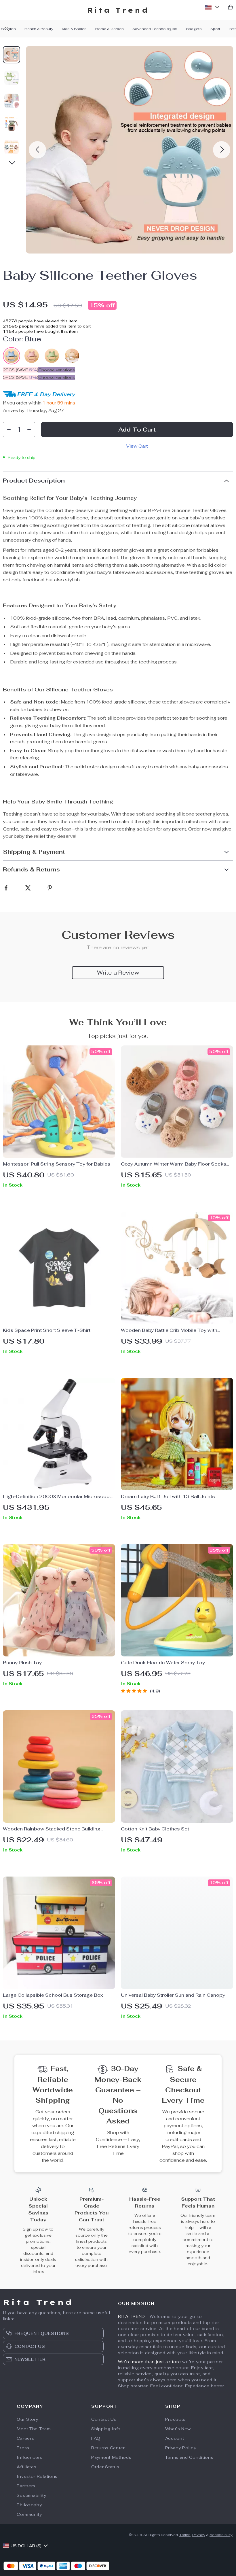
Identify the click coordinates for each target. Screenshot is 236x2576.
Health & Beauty (39, 29)
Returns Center (108, 2448)
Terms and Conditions (189, 2457)
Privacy (199, 2535)
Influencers (29, 2457)
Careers (25, 2438)
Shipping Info (106, 2429)
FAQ (96, 2438)
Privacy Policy (181, 2448)
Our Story (27, 2419)
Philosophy (29, 2505)
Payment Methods (111, 2457)
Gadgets (194, 29)
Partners (26, 2486)
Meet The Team (34, 2429)
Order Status (105, 2467)
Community (29, 2514)
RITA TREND (132, 2316)
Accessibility (221, 2535)
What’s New (178, 2429)
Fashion (8, 29)
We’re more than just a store (150, 2362)
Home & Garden (110, 29)
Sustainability (31, 2495)
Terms (185, 2535)
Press (23, 2448)
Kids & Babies (74, 29)
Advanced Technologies (155, 29)
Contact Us (104, 2419)
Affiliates (26, 2467)
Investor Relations (37, 2476)
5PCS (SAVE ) (21, 377)
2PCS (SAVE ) (21, 370)
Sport (215, 29)
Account (175, 2438)
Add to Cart (137, 430)
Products (175, 2419)
